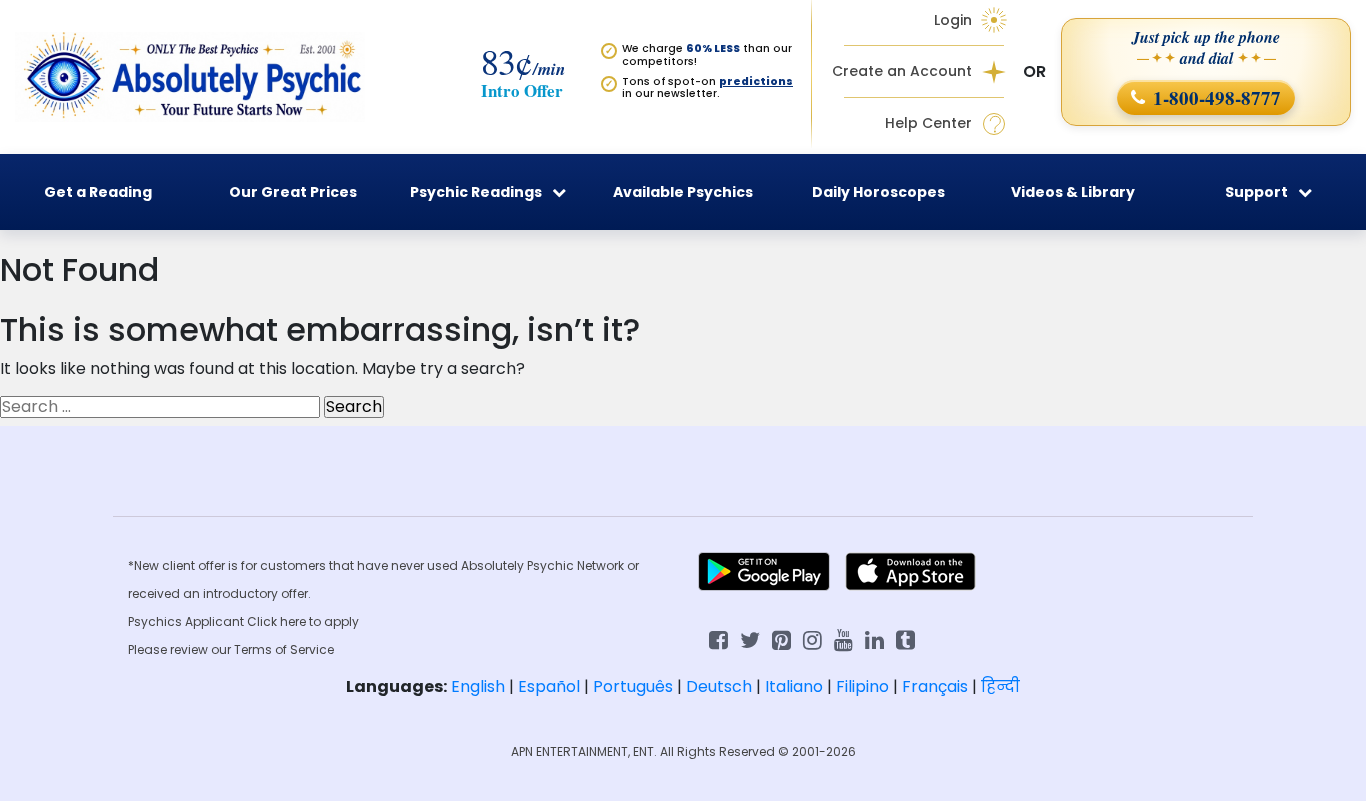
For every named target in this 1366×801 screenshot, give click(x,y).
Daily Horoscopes (878, 192)
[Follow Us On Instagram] (812, 638)
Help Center (928, 123)
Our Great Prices (293, 192)
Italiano (794, 686)
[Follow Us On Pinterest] (781, 638)
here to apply (319, 621)
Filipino (862, 686)
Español (549, 686)
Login (953, 20)
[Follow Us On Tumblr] (905, 638)
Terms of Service (284, 649)
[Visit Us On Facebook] (718, 638)
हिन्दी (1000, 686)
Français (935, 686)
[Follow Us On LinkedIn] (874, 638)
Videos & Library (1073, 192)
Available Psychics (683, 192)
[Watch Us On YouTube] (843, 638)
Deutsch (719, 686)
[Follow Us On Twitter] (750, 638)
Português (633, 686)
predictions (756, 81)
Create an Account (902, 71)
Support (1256, 192)
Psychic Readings (476, 192)
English (478, 686)
